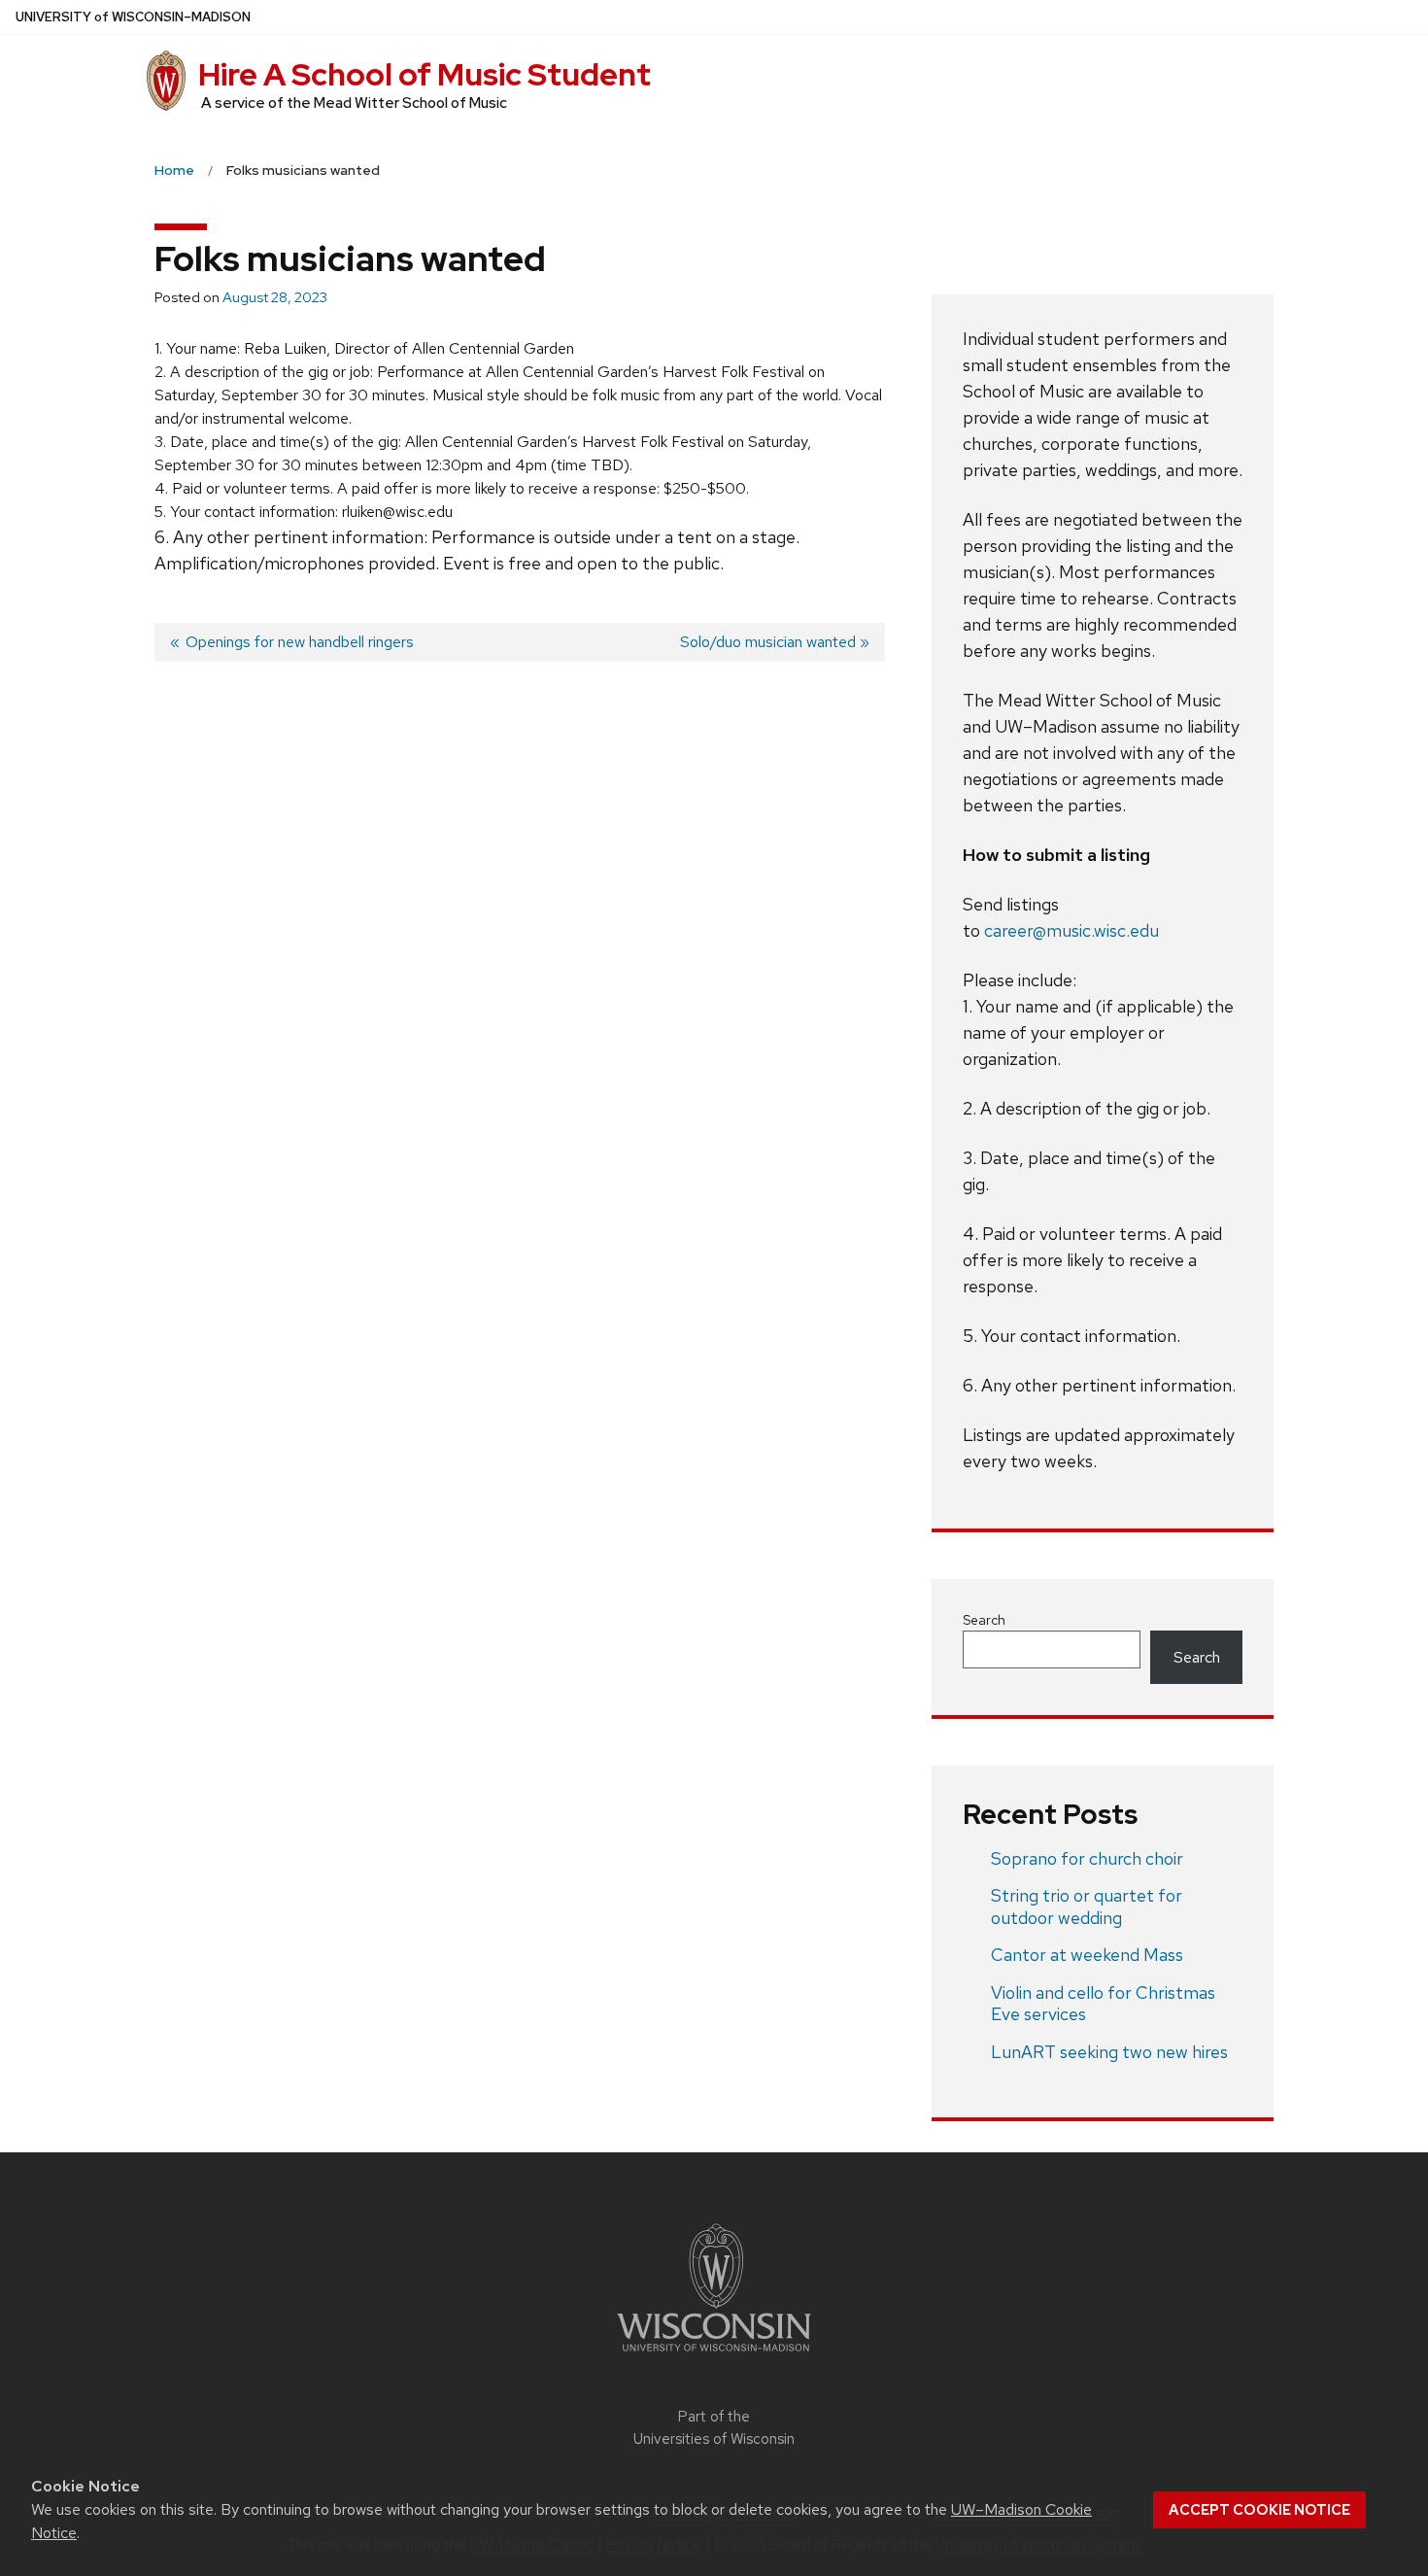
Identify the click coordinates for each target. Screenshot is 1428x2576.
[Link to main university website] (714, 2355)
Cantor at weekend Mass (1087, 1955)
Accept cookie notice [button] (1259, 2510)
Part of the (714, 2428)
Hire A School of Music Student (425, 74)
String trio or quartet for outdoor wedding (1087, 1906)
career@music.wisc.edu (1071, 930)
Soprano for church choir (1087, 1858)
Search (984, 1620)
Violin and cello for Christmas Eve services (1103, 2004)
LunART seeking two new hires (1109, 2052)
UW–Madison (133, 17)
